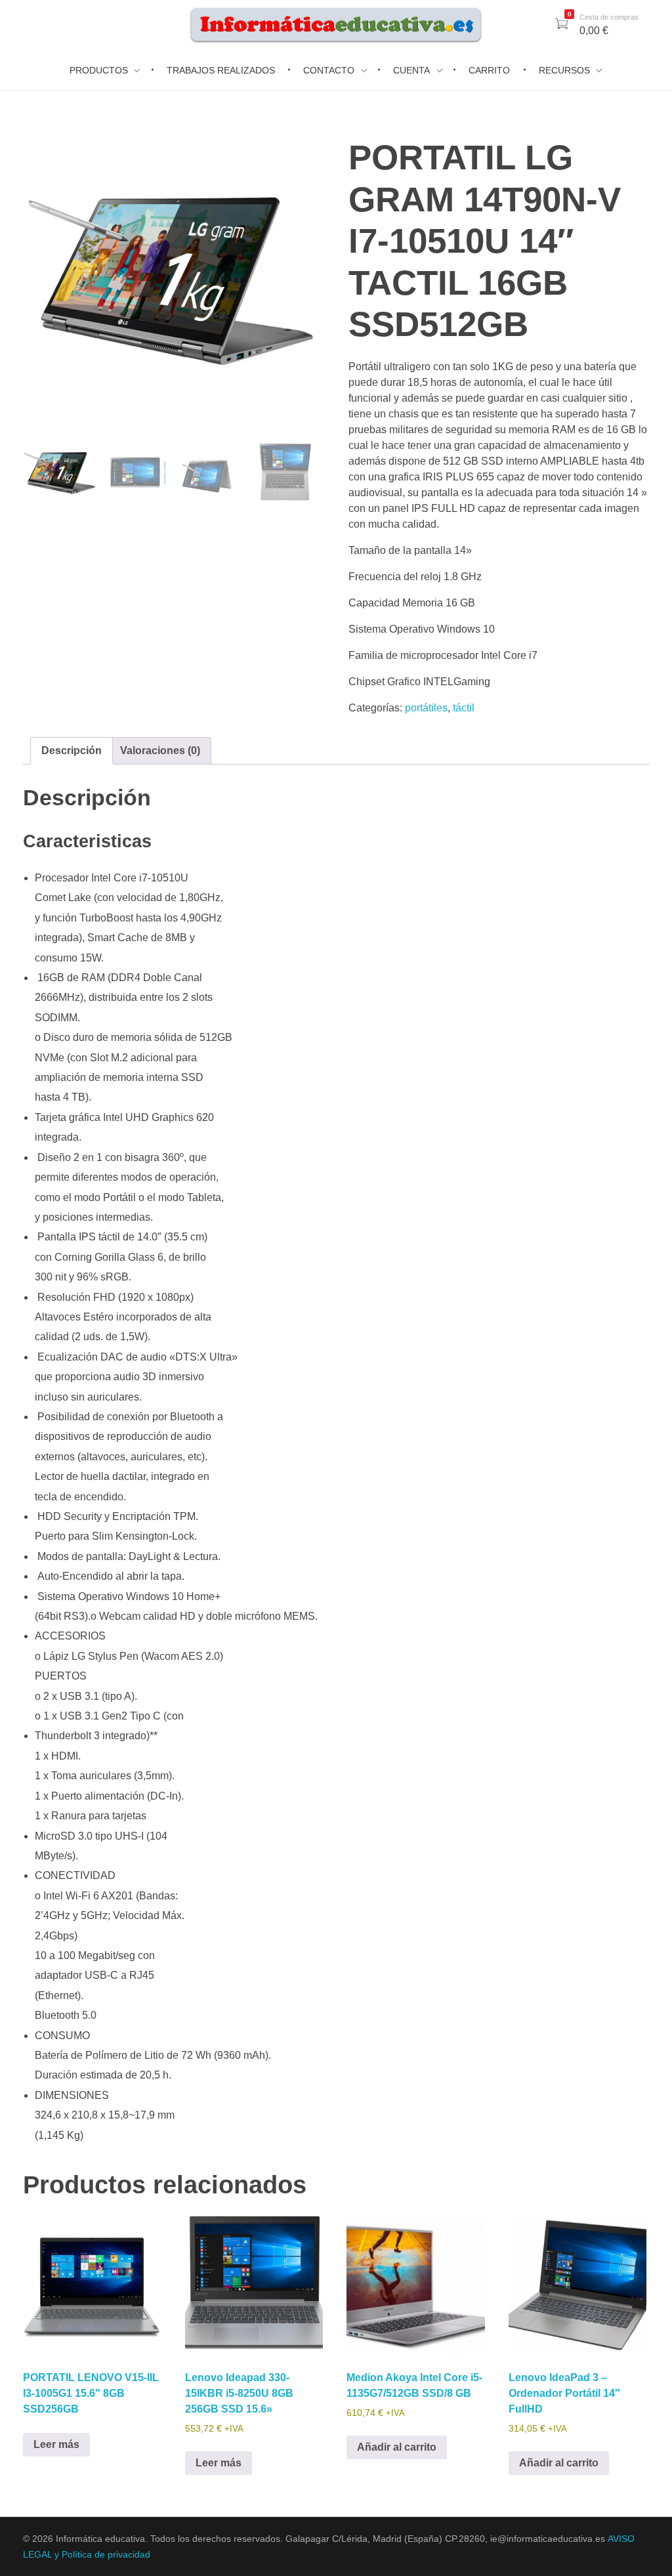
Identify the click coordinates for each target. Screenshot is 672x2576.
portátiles (426, 708)
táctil (464, 708)
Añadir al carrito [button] (397, 2447)
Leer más (56, 2444)
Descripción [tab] (72, 750)
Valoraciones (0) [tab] (160, 750)
